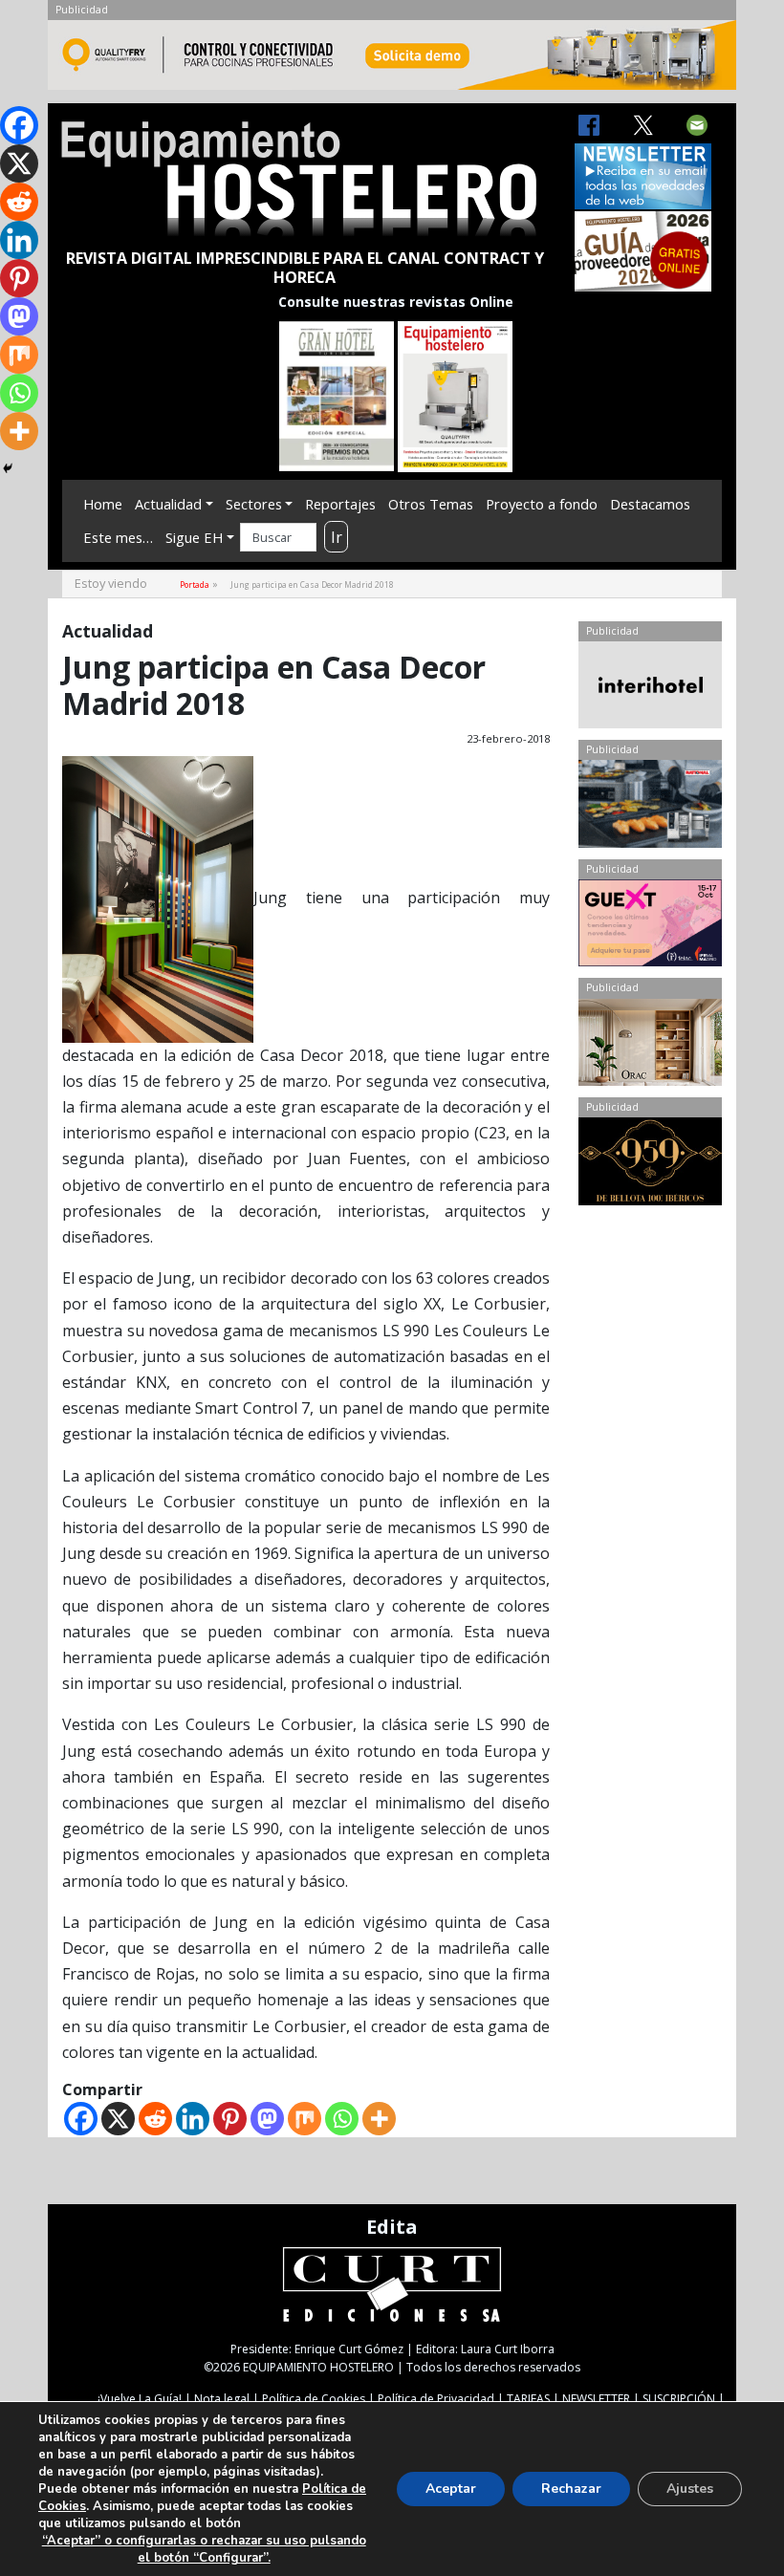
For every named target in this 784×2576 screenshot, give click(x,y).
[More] (379, 2119)
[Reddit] (155, 2119)
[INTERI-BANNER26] (650, 689)
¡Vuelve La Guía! (140, 2399)
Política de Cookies (314, 2399)
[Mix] (305, 2119)
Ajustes (690, 2489)
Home (103, 504)
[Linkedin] (193, 2119)
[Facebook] (81, 2119)
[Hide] (8, 468)
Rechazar (571, 2489)
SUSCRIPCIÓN (679, 2399)
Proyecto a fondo (542, 504)
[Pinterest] (230, 2119)
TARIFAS (528, 2399)
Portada (195, 584)
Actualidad (168, 504)
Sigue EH (194, 537)
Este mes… (118, 537)
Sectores (254, 504)
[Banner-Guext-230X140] (650, 927)
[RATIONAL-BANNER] (650, 808)
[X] (118, 2119)
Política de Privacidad (436, 2399)
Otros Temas (431, 504)
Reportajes (340, 504)
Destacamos (650, 504)
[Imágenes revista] (392, 60)
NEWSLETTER (596, 2399)
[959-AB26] (650, 1165)
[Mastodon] (267, 2119)
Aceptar (451, 2489)
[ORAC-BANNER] (650, 1047)
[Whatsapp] (342, 2119)
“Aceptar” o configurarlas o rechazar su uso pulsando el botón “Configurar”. (204, 2549)
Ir (337, 537)
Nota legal (222, 2399)
